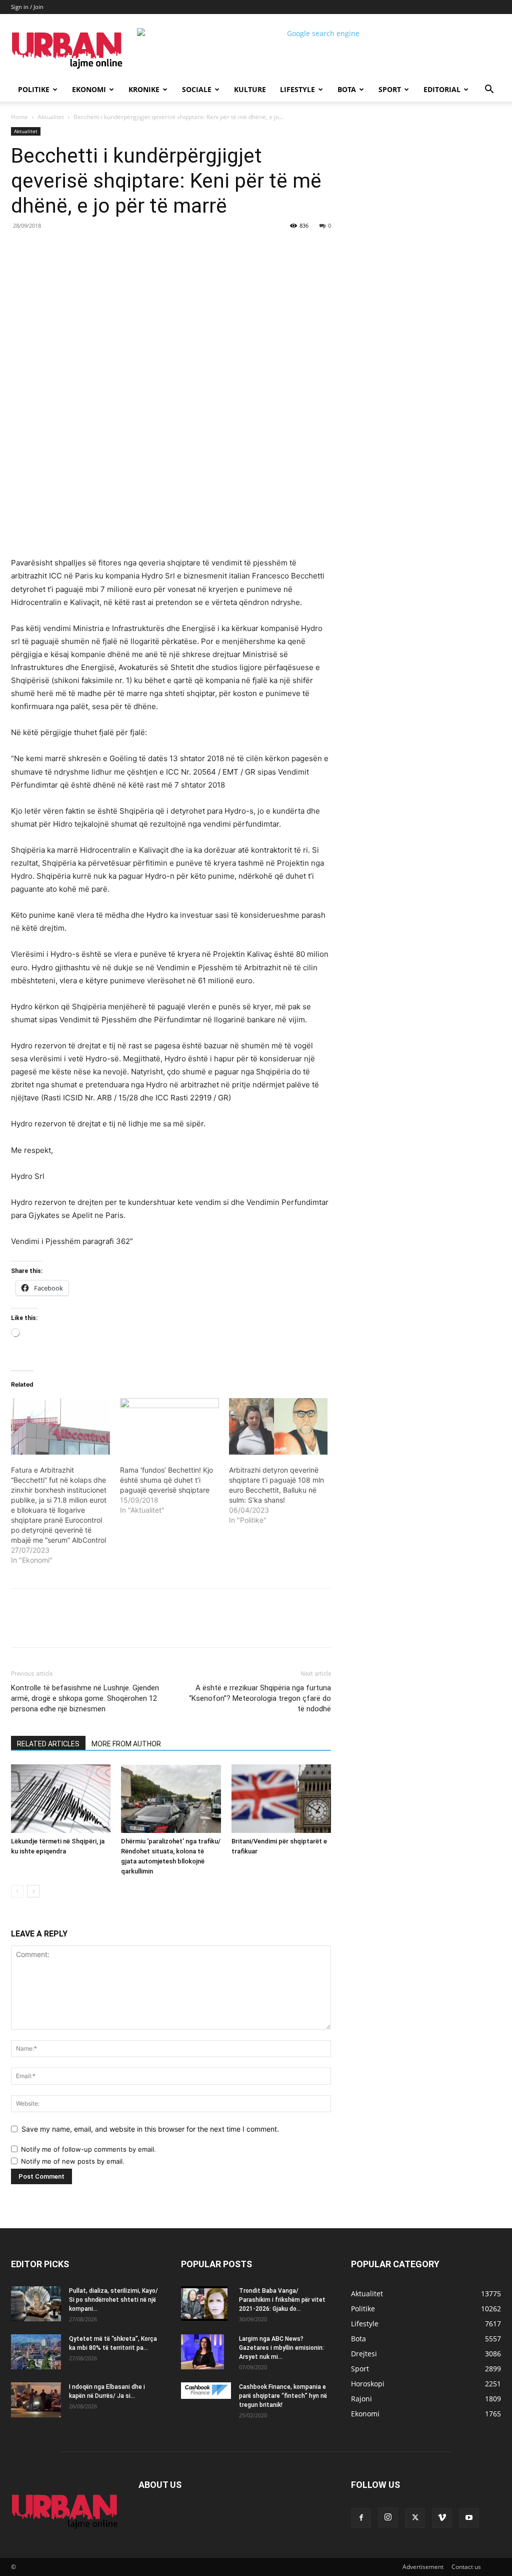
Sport (390, 89)
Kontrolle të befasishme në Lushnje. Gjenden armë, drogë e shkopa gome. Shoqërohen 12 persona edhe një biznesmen (85, 1698)
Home (19, 117)
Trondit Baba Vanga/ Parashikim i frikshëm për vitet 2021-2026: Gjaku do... (282, 2300)
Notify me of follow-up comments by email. (88, 2149)
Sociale (197, 89)
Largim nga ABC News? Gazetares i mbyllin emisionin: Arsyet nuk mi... (281, 2348)
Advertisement (423, 2567)
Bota (347, 89)
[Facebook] (80, 248)
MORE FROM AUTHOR (126, 1744)
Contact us (466, 2567)
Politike (34, 89)
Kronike (144, 89)
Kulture (250, 89)
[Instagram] (388, 2517)
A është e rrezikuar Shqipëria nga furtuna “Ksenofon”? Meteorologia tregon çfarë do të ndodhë (260, 1698)
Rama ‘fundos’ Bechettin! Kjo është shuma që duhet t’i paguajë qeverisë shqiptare (166, 1480)
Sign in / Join (27, 7)
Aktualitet (51, 117)
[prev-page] (17, 1891)
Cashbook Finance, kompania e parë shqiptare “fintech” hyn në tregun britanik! (283, 2396)
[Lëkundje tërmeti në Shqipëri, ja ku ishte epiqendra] (61, 1799)
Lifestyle (297, 89)
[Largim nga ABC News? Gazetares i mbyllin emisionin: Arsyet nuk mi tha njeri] (202, 2352)
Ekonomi (89, 89)
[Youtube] (469, 2518)
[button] (489, 90)
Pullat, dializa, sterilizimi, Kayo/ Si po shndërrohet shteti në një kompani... (113, 2300)
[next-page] (33, 1891)
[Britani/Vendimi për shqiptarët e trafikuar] (281, 1799)
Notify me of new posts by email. (73, 2161)
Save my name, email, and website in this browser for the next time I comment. (150, 2129)
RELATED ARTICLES (48, 1744)
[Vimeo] (442, 2518)
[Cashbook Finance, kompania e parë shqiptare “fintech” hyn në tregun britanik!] (206, 2391)
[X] (103, 248)
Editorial (442, 89)
